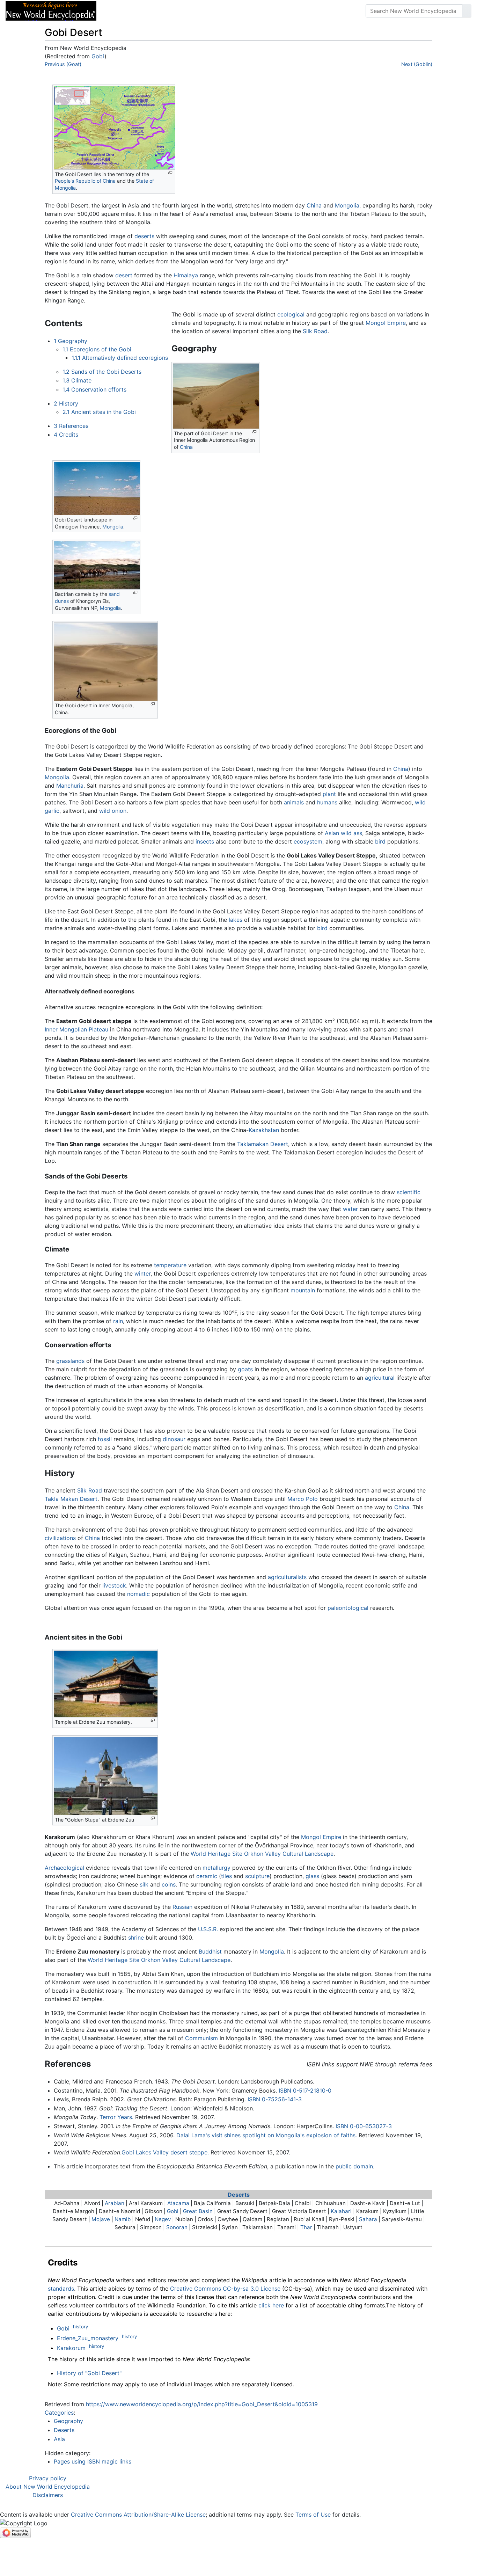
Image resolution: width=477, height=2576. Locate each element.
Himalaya (186, 275)
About (147, 11)
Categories (59, 2413)
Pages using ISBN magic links (93, 2461)
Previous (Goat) (63, 64)
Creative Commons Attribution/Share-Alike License (138, 2515)
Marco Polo (303, 1499)
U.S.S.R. (208, 1929)
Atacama (178, 2203)
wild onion (113, 811)
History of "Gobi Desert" (89, 2373)
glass (312, 1876)
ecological (291, 314)
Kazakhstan (264, 1130)
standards (61, 2289)
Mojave (101, 2219)
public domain (354, 2166)
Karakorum (71, 2348)
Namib (123, 2219)
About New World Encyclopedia (48, 2487)
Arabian (115, 2203)
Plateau (98, 1029)
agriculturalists (287, 1577)
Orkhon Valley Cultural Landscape (289, 1854)
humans (327, 802)
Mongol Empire (386, 323)
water (350, 1209)
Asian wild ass (343, 833)
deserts (144, 236)
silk (144, 1884)
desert (124, 275)
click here (271, 2305)
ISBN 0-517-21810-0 (305, 2090)
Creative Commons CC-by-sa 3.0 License (225, 2289)
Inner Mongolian (66, 1029)
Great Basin (198, 2211)
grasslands (70, 1361)
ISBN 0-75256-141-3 (275, 2099)
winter (142, 1274)
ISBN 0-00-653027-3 (364, 2126)
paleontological (348, 1608)
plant (329, 794)
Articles (118, 11)
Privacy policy (48, 2478)
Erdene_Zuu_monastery (88, 2338)
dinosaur (174, 1439)
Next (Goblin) (417, 64)
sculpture (257, 1876)
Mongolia (347, 205)
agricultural (380, 1378)
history (80, 2327)
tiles (226, 1876)
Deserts (239, 2195)
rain (118, 1321)
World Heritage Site (217, 1854)
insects (205, 841)
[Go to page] (467, 11)
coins (169, 1884)
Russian (182, 1907)
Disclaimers (48, 2495)
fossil (105, 1439)
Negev (163, 2219)
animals (294, 802)
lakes (236, 920)
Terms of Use (313, 2515)
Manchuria (70, 786)
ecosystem (308, 841)
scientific (409, 1192)
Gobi (98, 56)
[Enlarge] (170, 173)
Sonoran (177, 2227)
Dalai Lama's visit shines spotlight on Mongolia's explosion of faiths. (267, 2135)
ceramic (207, 1876)
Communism (201, 2038)
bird (380, 841)
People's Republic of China (85, 181)
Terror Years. (116, 2117)
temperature (170, 1265)
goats (245, 1369)
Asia (59, 2439)
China (314, 205)
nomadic (138, 1594)
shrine (136, 1938)
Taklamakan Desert (263, 1144)
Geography (68, 2421)
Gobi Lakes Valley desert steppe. (165, 2152)
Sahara (368, 2219)
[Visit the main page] (51, 10)
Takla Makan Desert (71, 1499)
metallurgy (217, 1868)
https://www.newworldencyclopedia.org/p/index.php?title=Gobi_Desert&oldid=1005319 (202, 2404)
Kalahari (341, 2211)
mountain (303, 1290)
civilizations (60, 1538)
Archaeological (64, 1868)
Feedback (179, 11)
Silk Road (315, 331)
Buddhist (210, 1951)
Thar (306, 2227)
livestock (114, 1585)
